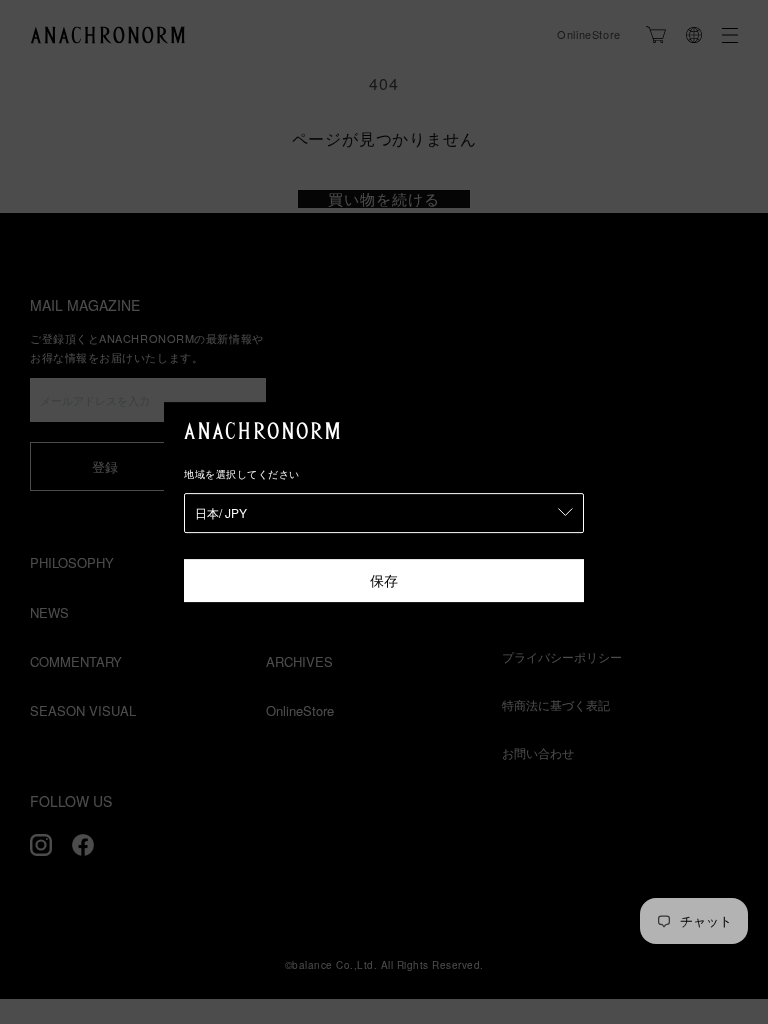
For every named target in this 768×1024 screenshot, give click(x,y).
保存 (384, 580)
